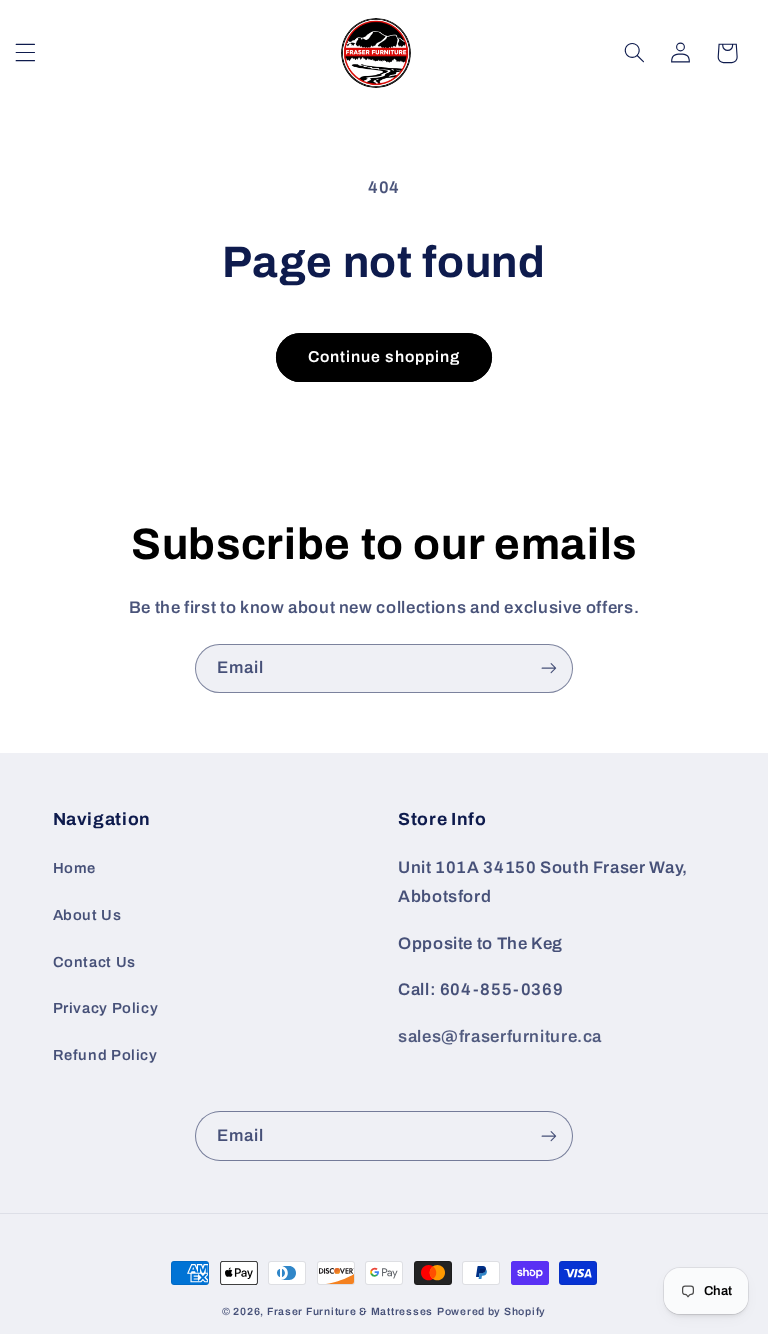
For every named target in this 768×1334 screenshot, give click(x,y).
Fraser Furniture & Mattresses (350, 1311)
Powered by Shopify (491, 1311)
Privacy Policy (106, 1008)
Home (75, 868)
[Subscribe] (549, 668)
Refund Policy (105, 1055)
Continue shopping (384, 356)
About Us (87, 915)
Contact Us (94, 962)
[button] (26, 53)
